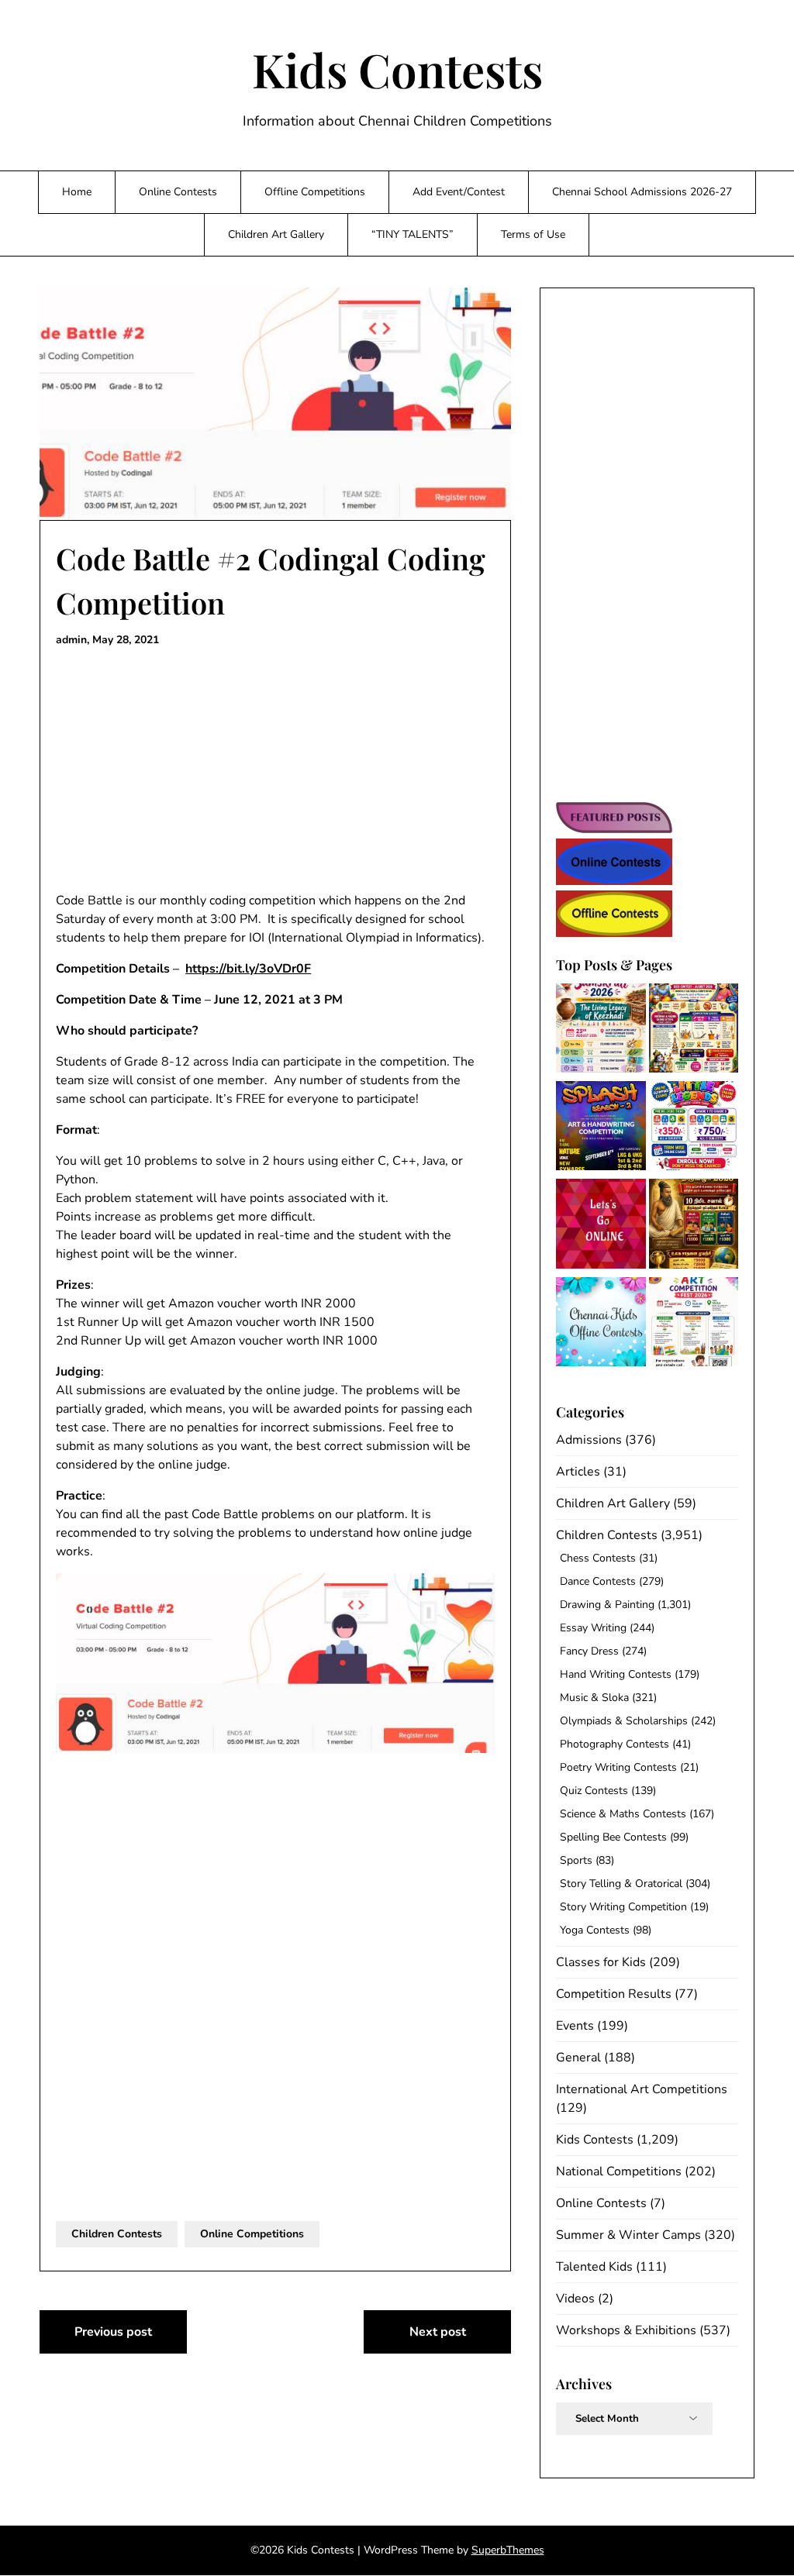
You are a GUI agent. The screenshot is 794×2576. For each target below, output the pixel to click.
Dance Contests (598, 1581)
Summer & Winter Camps (628, 2235)
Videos (575, 2299)
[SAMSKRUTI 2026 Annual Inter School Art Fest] (601, 1031)
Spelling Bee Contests (613, 1837)
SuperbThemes (508, 2550)
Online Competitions (252, 2234)
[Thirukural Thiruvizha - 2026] (694, 1226)
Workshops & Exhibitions (626, 2330)
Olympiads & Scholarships (624, 1721)
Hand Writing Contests (616, 1674)
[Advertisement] (275, 770)
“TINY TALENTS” (413, 234)
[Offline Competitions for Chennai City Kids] (601, 1324)
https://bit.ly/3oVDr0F (248, 969)
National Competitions (619, 2171)
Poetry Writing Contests (618, 1767)
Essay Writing (593, 1628)
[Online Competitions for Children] (601, 1226)
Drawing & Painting (607, 1605)
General (578, 2058)
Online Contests (178, 192)
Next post (438, 2332)
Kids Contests (397, 69)
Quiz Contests (594, 1791)
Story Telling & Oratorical (621, 1884)
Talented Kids (594, 2267)
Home (77, 192)
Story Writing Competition (623, 1907)
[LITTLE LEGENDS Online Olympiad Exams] (694, 1128)
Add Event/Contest (459, 192)
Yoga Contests (595, 1930)
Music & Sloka (594, 1698)
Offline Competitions (315, 192)
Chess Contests (598, 1558)
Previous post (113, 2332)
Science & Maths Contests (623, 1814)
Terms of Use (533, 234)
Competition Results (614, 1994)
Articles (578, 1472)
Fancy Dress (589, 1651)
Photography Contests (614, 1744)
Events (575, 2026)
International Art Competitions (642, 2089)
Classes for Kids (601, 1962)
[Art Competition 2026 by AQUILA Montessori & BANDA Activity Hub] (694, 1324)
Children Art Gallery (276, 234)
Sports (576, 1860)
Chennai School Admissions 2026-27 (642, 192)
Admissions (589, 1440)
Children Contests (117, 2234)
